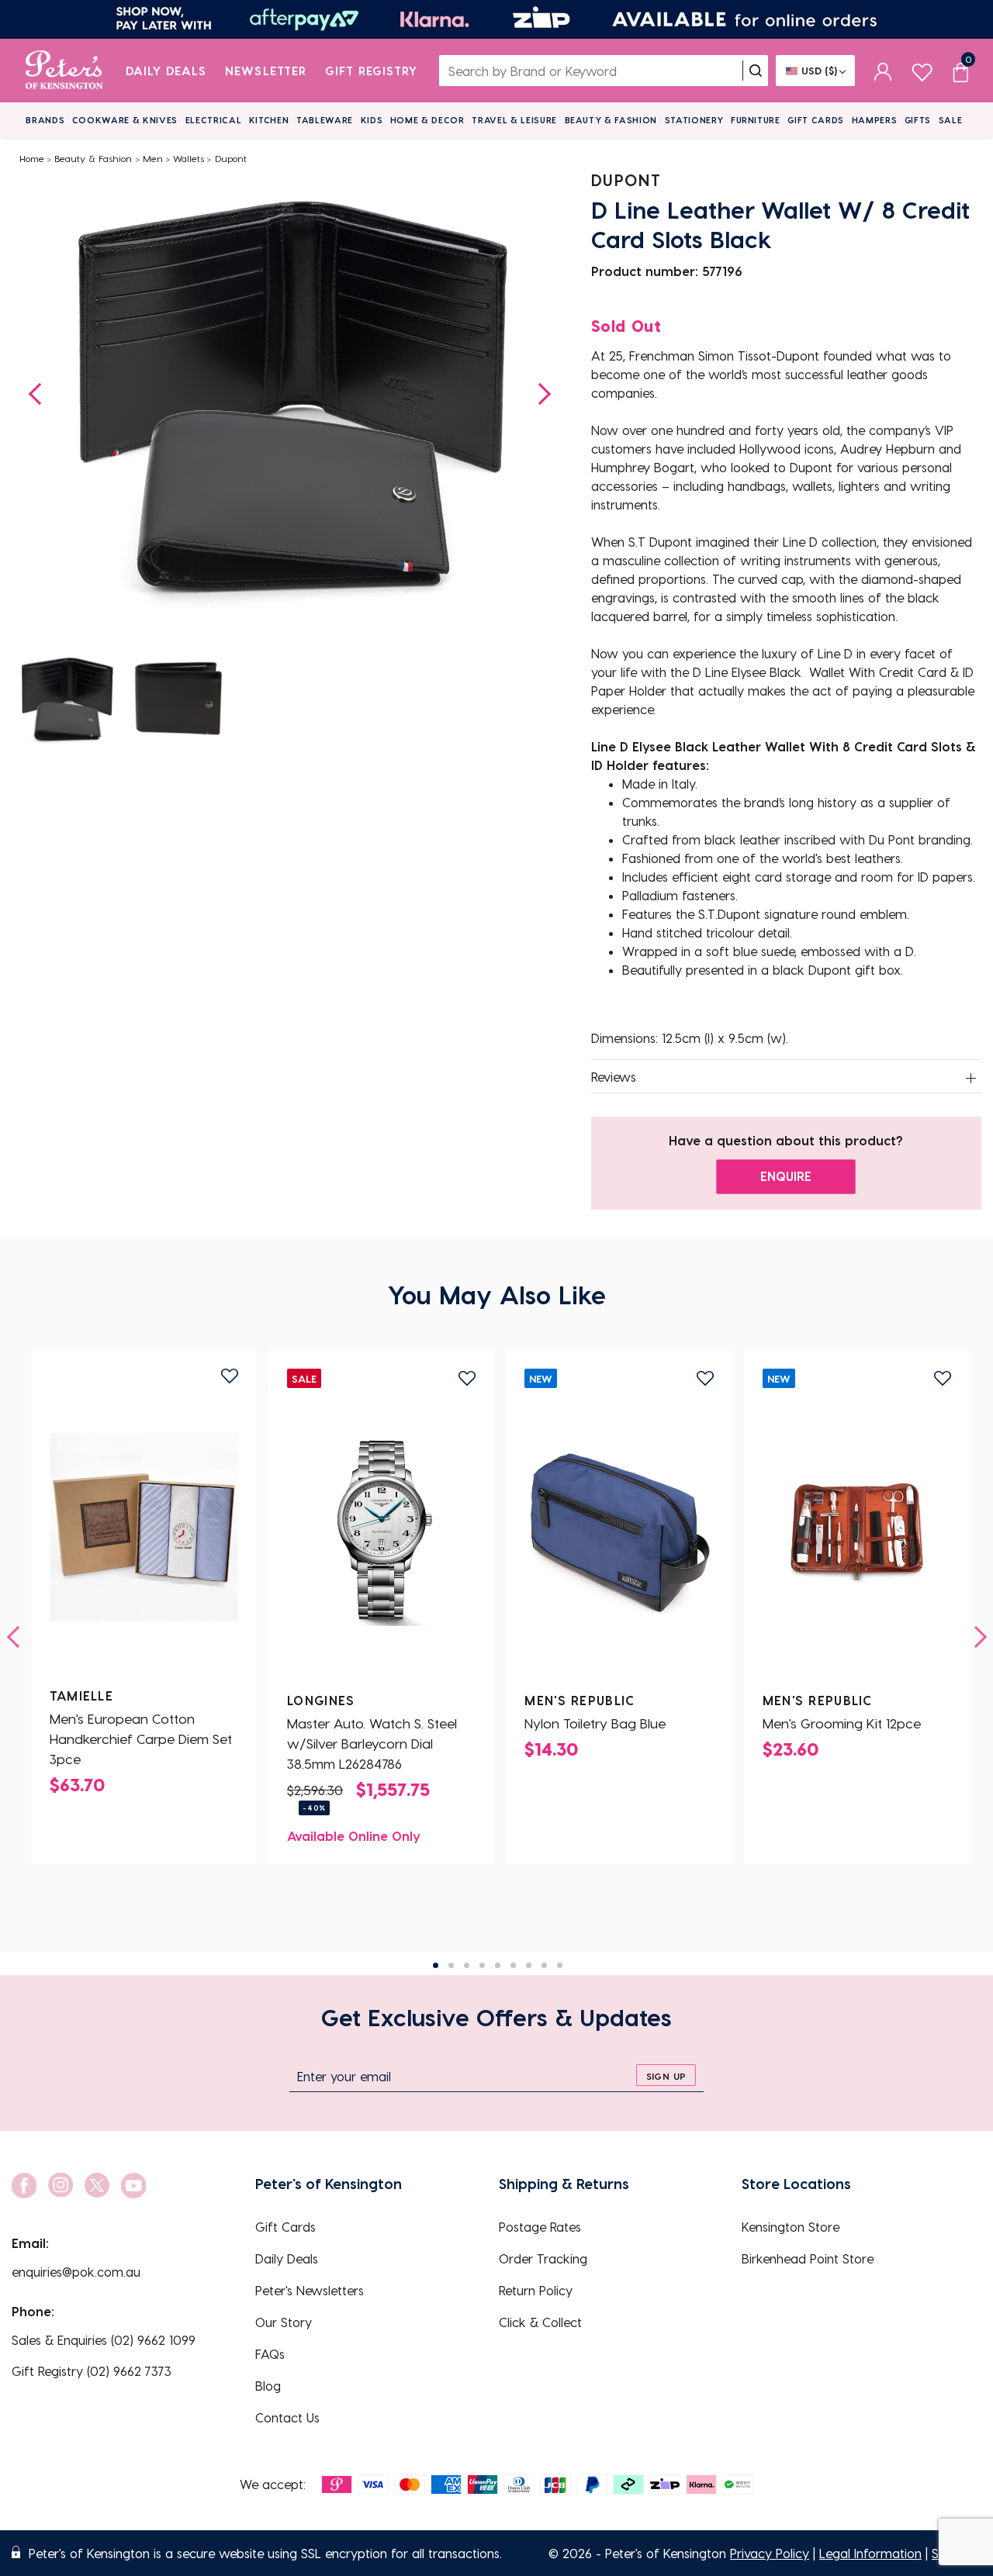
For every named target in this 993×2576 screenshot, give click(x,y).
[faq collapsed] (971, 1078)
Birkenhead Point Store (808, 2258)
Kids (372, 120)
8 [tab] (544, 1965)
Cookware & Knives (125, 120)
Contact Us (287, 2417)
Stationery (694, 120)
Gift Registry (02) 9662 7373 (92, 2371)
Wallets (189, 158)
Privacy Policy (770, 2553)
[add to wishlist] (230, 1376)
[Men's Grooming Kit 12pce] (857, 1531)
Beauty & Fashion (611, 120)
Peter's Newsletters (310, 2290)
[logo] (64, 71)
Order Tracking (543, 2258)
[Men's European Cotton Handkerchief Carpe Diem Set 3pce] (144, 1527)
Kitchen (269, 120)
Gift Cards (816, 120)
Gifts (918, 120)
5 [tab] (498, 1965)
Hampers (875, 120)
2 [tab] (451, 1965)
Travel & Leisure (514, 120)
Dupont (231, 158)
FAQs (270, 2354)
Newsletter (266, 71)
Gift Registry (372, 71)
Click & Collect (540, 2322)
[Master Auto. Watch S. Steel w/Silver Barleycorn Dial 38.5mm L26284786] (381, 1531)
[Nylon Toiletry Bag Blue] (619, 1531)
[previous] (18, 1637)
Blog (268, 2386)
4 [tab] (482, 1965)
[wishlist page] (922, 70)
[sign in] (883, 71)
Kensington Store (791, 2227)
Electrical (214, 120)
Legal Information (870, 2553)
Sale (951, 120)
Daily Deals (166, 71)
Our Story (284, 2322)
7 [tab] (529, 1965)
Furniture (756, 120)
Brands (45, 120)
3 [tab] (467, 1965)
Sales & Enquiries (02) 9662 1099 (104, 2340)
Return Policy (536, 2290)
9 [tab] (560, 1965)
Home (32, 158)
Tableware (325, 120)
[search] (756, 71)
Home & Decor (427, 120)
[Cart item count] (960, 71)
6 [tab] (513, 1965)
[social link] (24, 2186)
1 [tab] (436, 1965)
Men (153, 158)
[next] (976, 1637)
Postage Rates (540, 2227)
